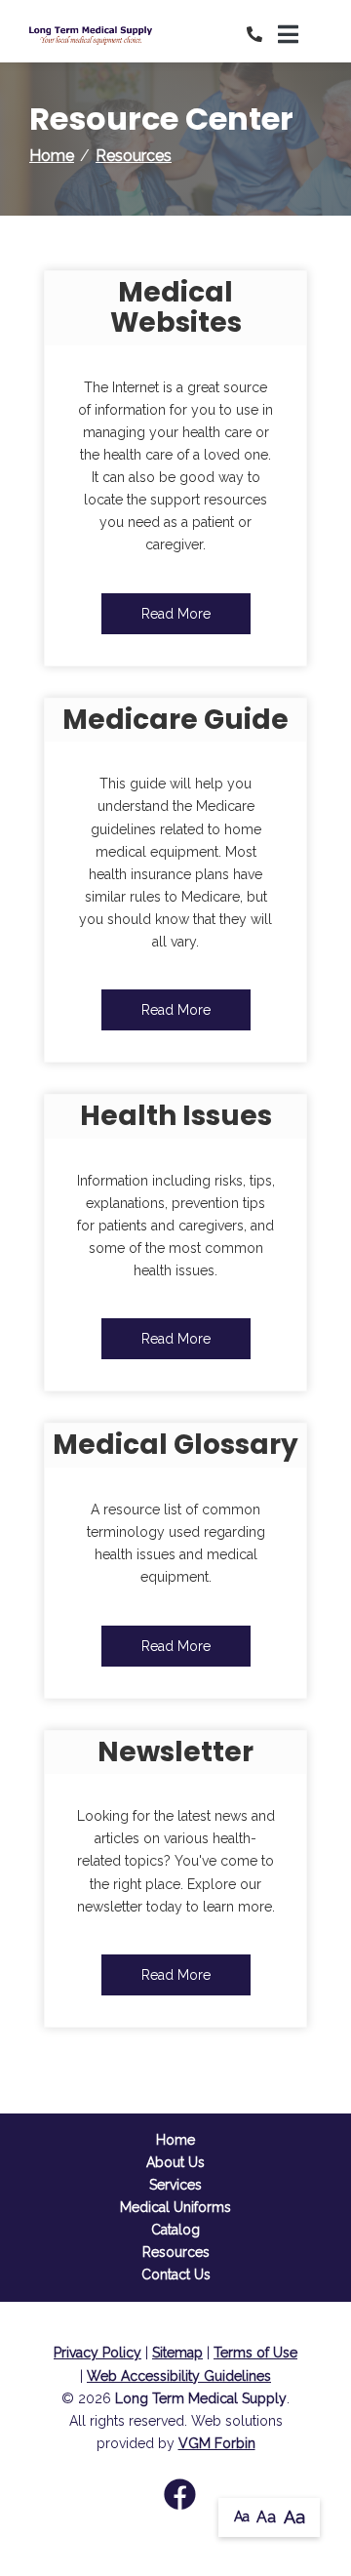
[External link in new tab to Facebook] (179, 2496)
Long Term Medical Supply (201, 2398)
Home (52, 156)
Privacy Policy (97, 2353)
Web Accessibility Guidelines (179, 2376)
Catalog (175, 2230)
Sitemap (177, 2353)
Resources (134, 156)
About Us (175, 2162)
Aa (242, 2516)
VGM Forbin (217, 2443)
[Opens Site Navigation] (300, 35)
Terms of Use (255, 2353)
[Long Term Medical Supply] (102, 35)
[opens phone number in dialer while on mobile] (262, 35)
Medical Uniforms (175, 2207)
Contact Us (176, 2274)
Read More (176, 614)
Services (175, 2185)
